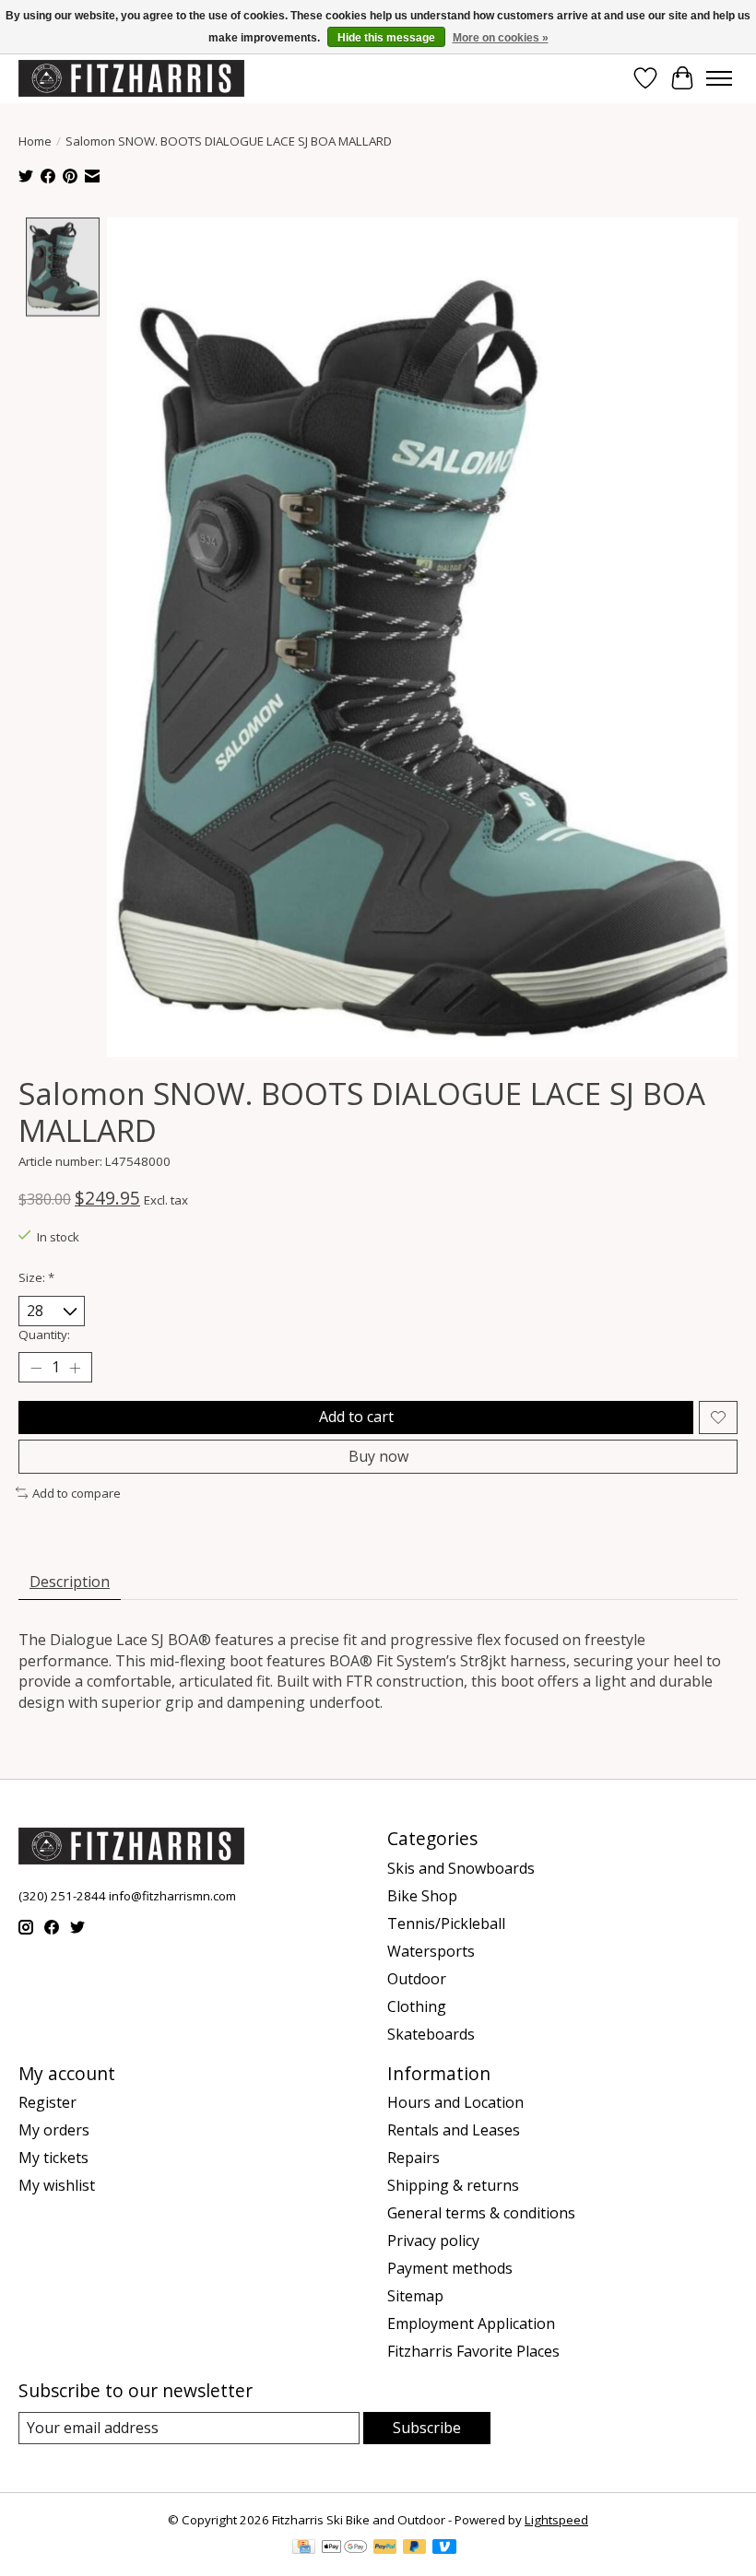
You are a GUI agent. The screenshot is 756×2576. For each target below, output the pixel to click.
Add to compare (77, 1493)
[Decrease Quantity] (36, 1368)
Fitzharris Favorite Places (473, 2351)
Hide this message (386, 38)
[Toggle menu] (719, 78)
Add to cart (356, 1417)
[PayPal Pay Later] (415, 2548)
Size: (36, 1277)
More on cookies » (501, 38)
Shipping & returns (453, 2185)
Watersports (431, 1951)
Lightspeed (556, 2520)
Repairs (413, 2158)
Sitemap (415, 2296)
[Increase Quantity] (75, 1368)
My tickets (53, 2158)
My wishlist (57, 2185)
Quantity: (44, 1335)
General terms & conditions (481, 2213)
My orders (54, 2130)
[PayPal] (385, 2548)
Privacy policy (433, 2241)
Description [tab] (70, 1582)
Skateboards (431, 2034)
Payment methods (450, 2268)
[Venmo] (444, 2548)
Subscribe (427, 2428)
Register (47, 2102)
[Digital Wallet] (344, 2548)
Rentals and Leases (454, 2130)
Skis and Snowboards (461, 1868)
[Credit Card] (304, 2548)
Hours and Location (455, 2102)
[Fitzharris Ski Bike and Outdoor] (131, 78)
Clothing (417, 2006)
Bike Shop (422, 1896)
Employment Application (471, 2323)
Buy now (378, 1456)
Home (35, 141)
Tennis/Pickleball (446, 1923)
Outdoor (417, 1979)
